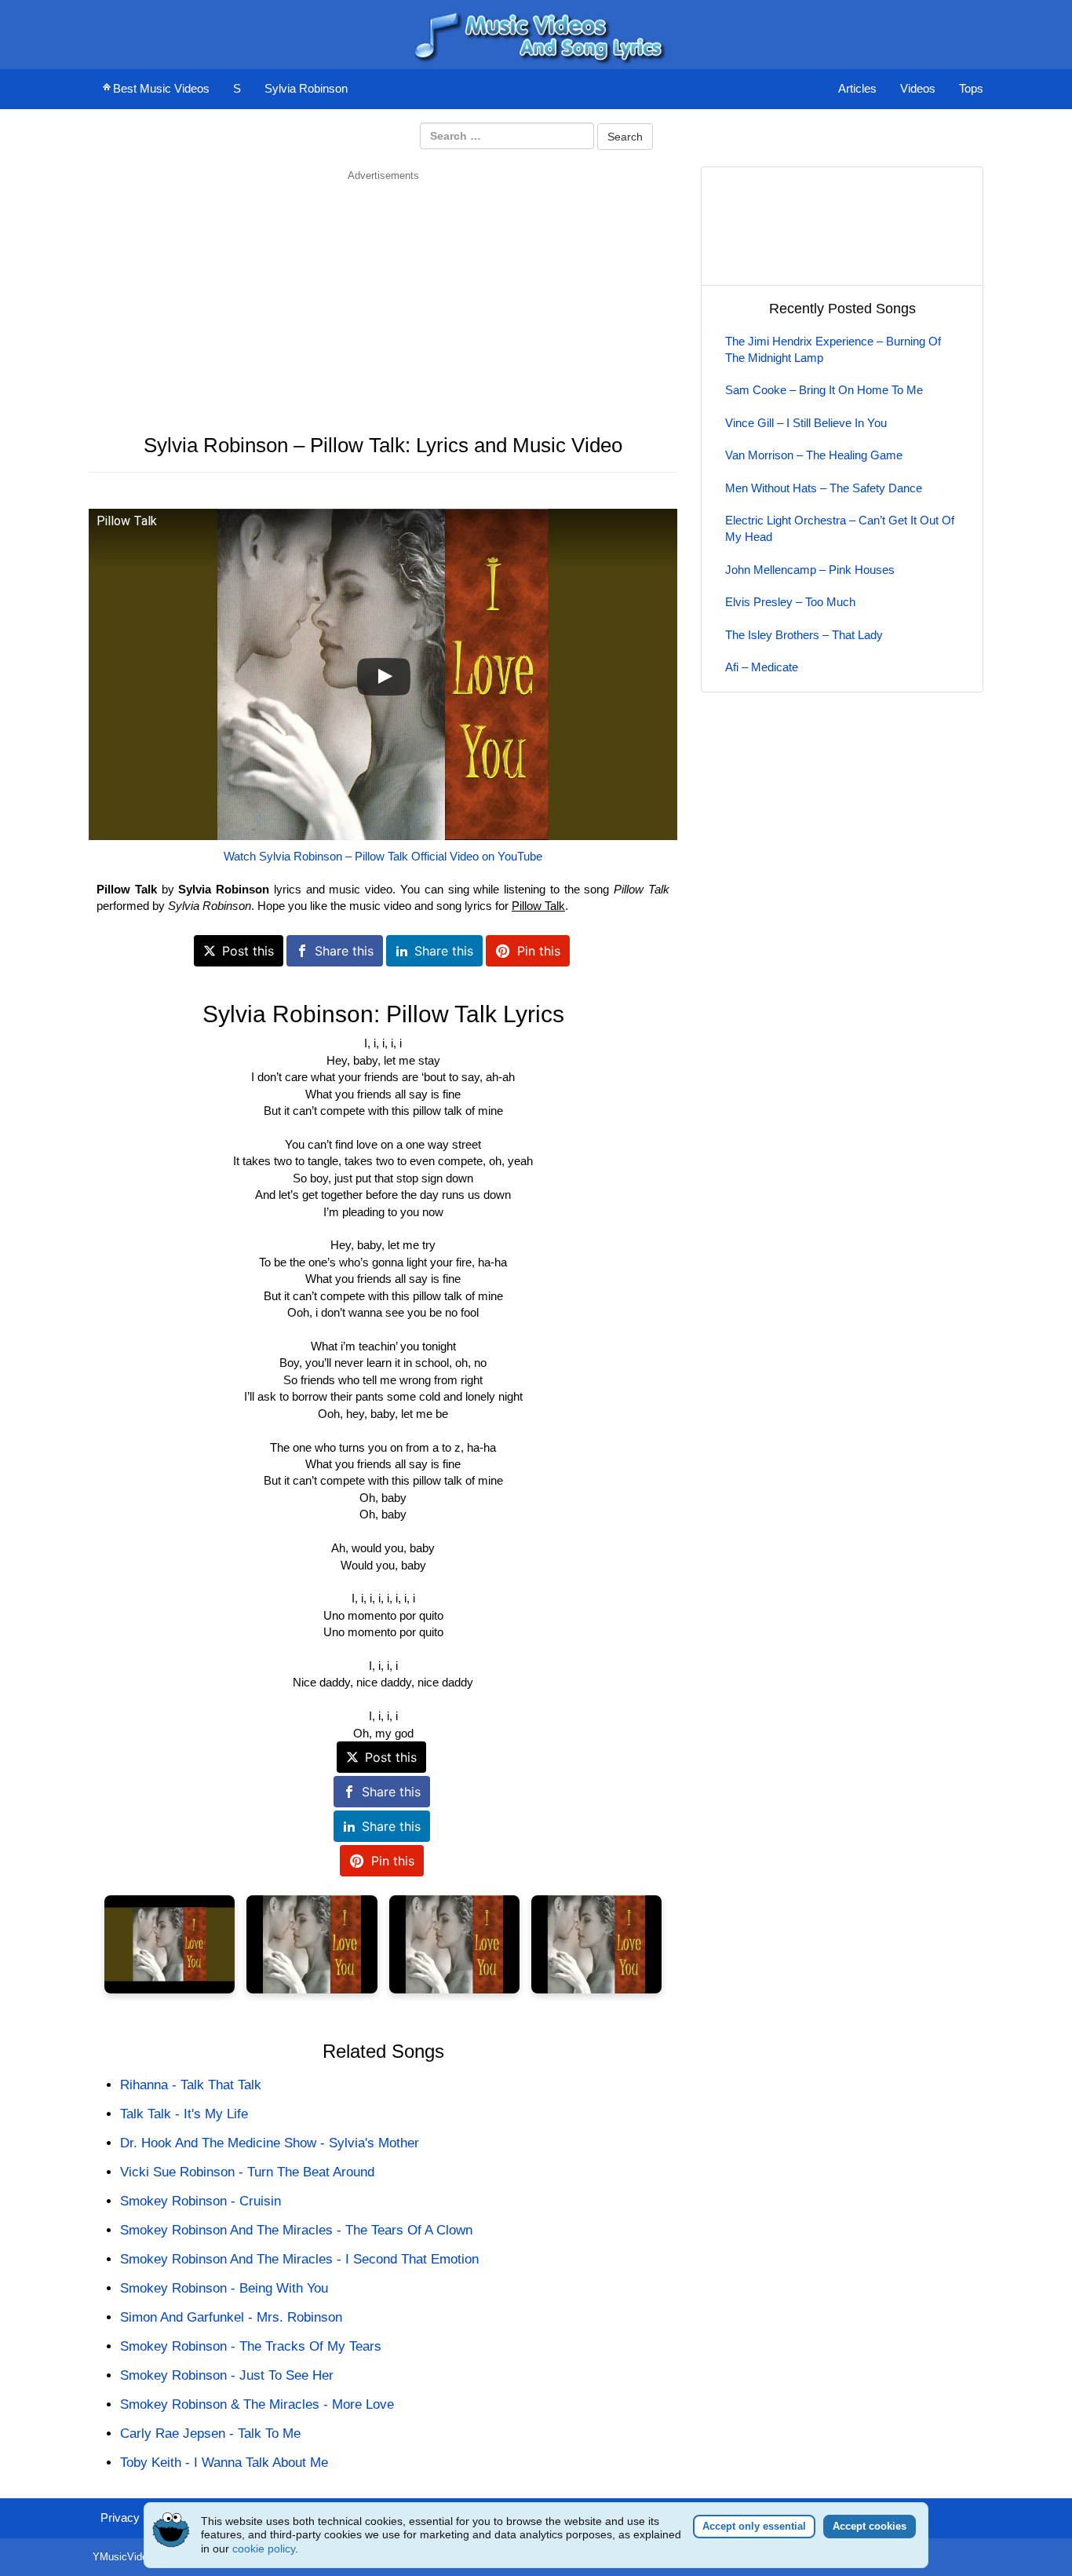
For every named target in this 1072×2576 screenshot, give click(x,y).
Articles (857, 88)
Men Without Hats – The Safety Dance (824, 488)
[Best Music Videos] (536, 33)
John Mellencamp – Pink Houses (810, 570)
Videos (918, 88)
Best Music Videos (161, 88)
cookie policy (264, 2549)
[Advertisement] (383, 293)
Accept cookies (870, 2526)
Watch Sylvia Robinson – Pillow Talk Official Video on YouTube (383, 856)
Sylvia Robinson (306, 88)
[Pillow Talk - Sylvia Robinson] (170, 1944)
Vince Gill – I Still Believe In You (806, 423)
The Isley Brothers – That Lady (804, 635)
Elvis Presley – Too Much (790, 602)
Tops (971, 88)
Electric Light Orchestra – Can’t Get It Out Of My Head (840, 528)
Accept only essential (754, 2526)
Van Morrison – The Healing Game (814, 455)
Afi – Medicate (762, 667)
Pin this (539, 951)
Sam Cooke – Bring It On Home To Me (824, 390)
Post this (248, 951)
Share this (344, 951)
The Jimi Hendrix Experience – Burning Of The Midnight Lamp (833, 349)
